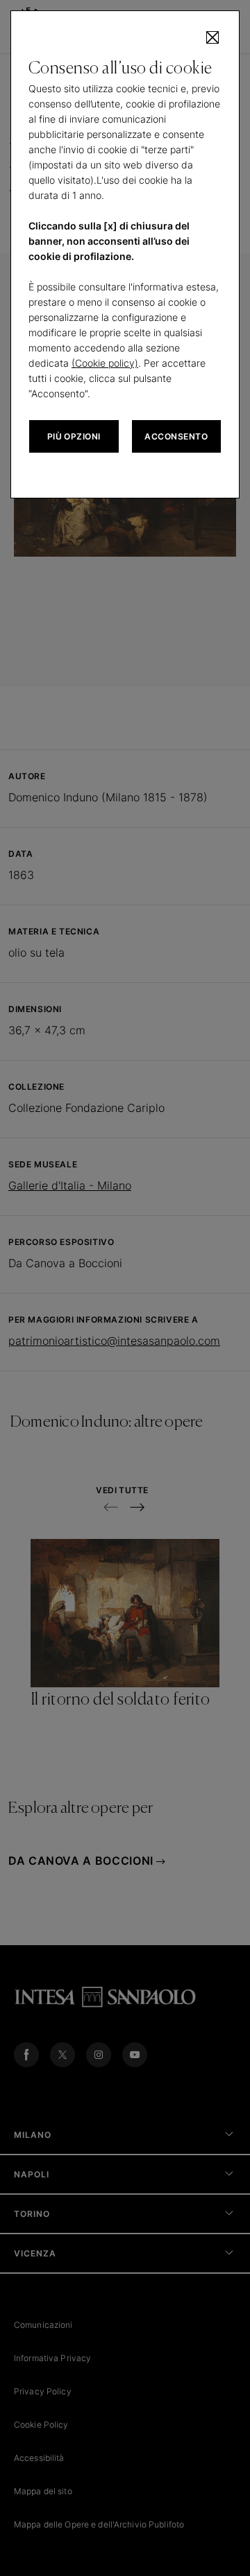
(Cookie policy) (105, 363)
